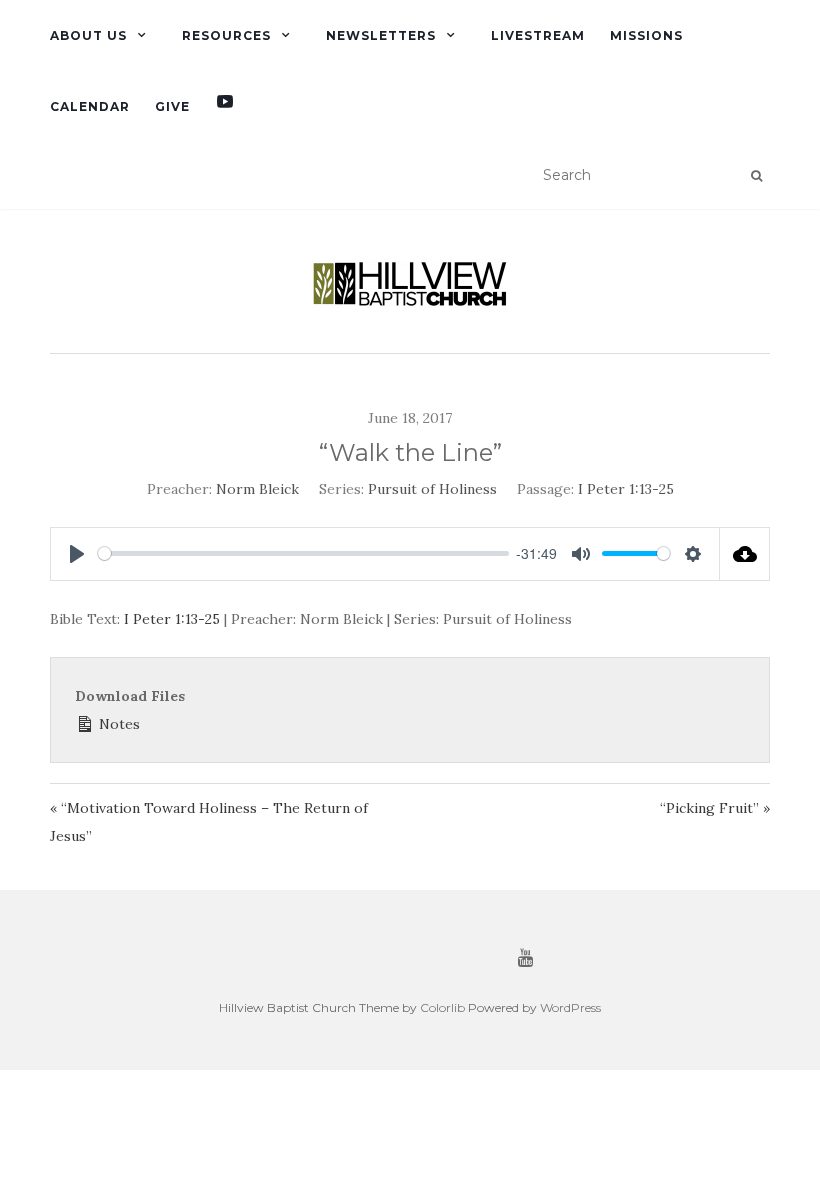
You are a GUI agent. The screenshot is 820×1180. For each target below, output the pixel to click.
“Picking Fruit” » (715, 808)
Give (172, 106)
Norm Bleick (257, 489)
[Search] (756, 176)
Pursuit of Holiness (432, 489)
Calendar (90, 106)
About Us (88, 35)
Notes (117, 724)
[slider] (303, 553)
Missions (646, 35)
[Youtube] (225, 106)
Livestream (538, 35)
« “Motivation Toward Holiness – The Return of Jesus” (209, 822)
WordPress (570, 1007)
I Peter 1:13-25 (626, 489)
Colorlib (442, 1007)
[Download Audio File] (745, 554)
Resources (226, 35)
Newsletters (381, 35)
